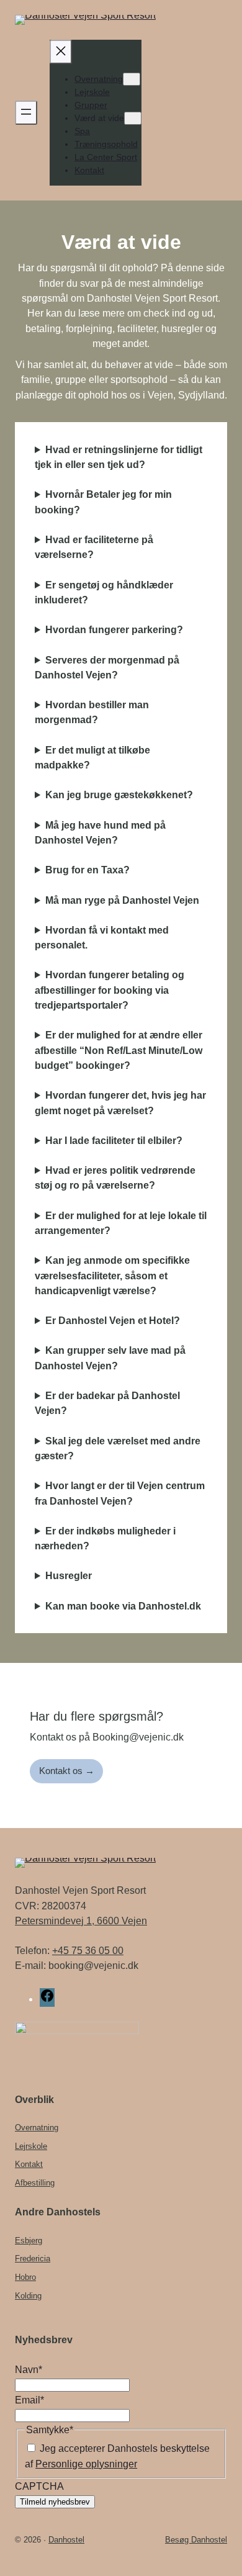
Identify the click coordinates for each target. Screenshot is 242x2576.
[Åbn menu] (26, 113)
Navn (29, 2369)
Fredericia (33, 2259)
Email (29, 2400)
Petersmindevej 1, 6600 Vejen (81, 1921)
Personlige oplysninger (86, 2464)
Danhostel (66, 2540)
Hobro (25, 2277)
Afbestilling (35, 2183)
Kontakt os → (67, 1771)
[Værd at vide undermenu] (133, 118)
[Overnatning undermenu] (132, 79)
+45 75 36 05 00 (88, 1950)
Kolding (28, 2296)
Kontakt (29, 2164)
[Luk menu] (61, 52)
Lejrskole (31, 2146)
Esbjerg (29, 2240)
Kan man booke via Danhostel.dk (123, 1606)
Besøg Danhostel (196, 2540)
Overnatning (37, 2128)
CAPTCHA (39, 2486)
